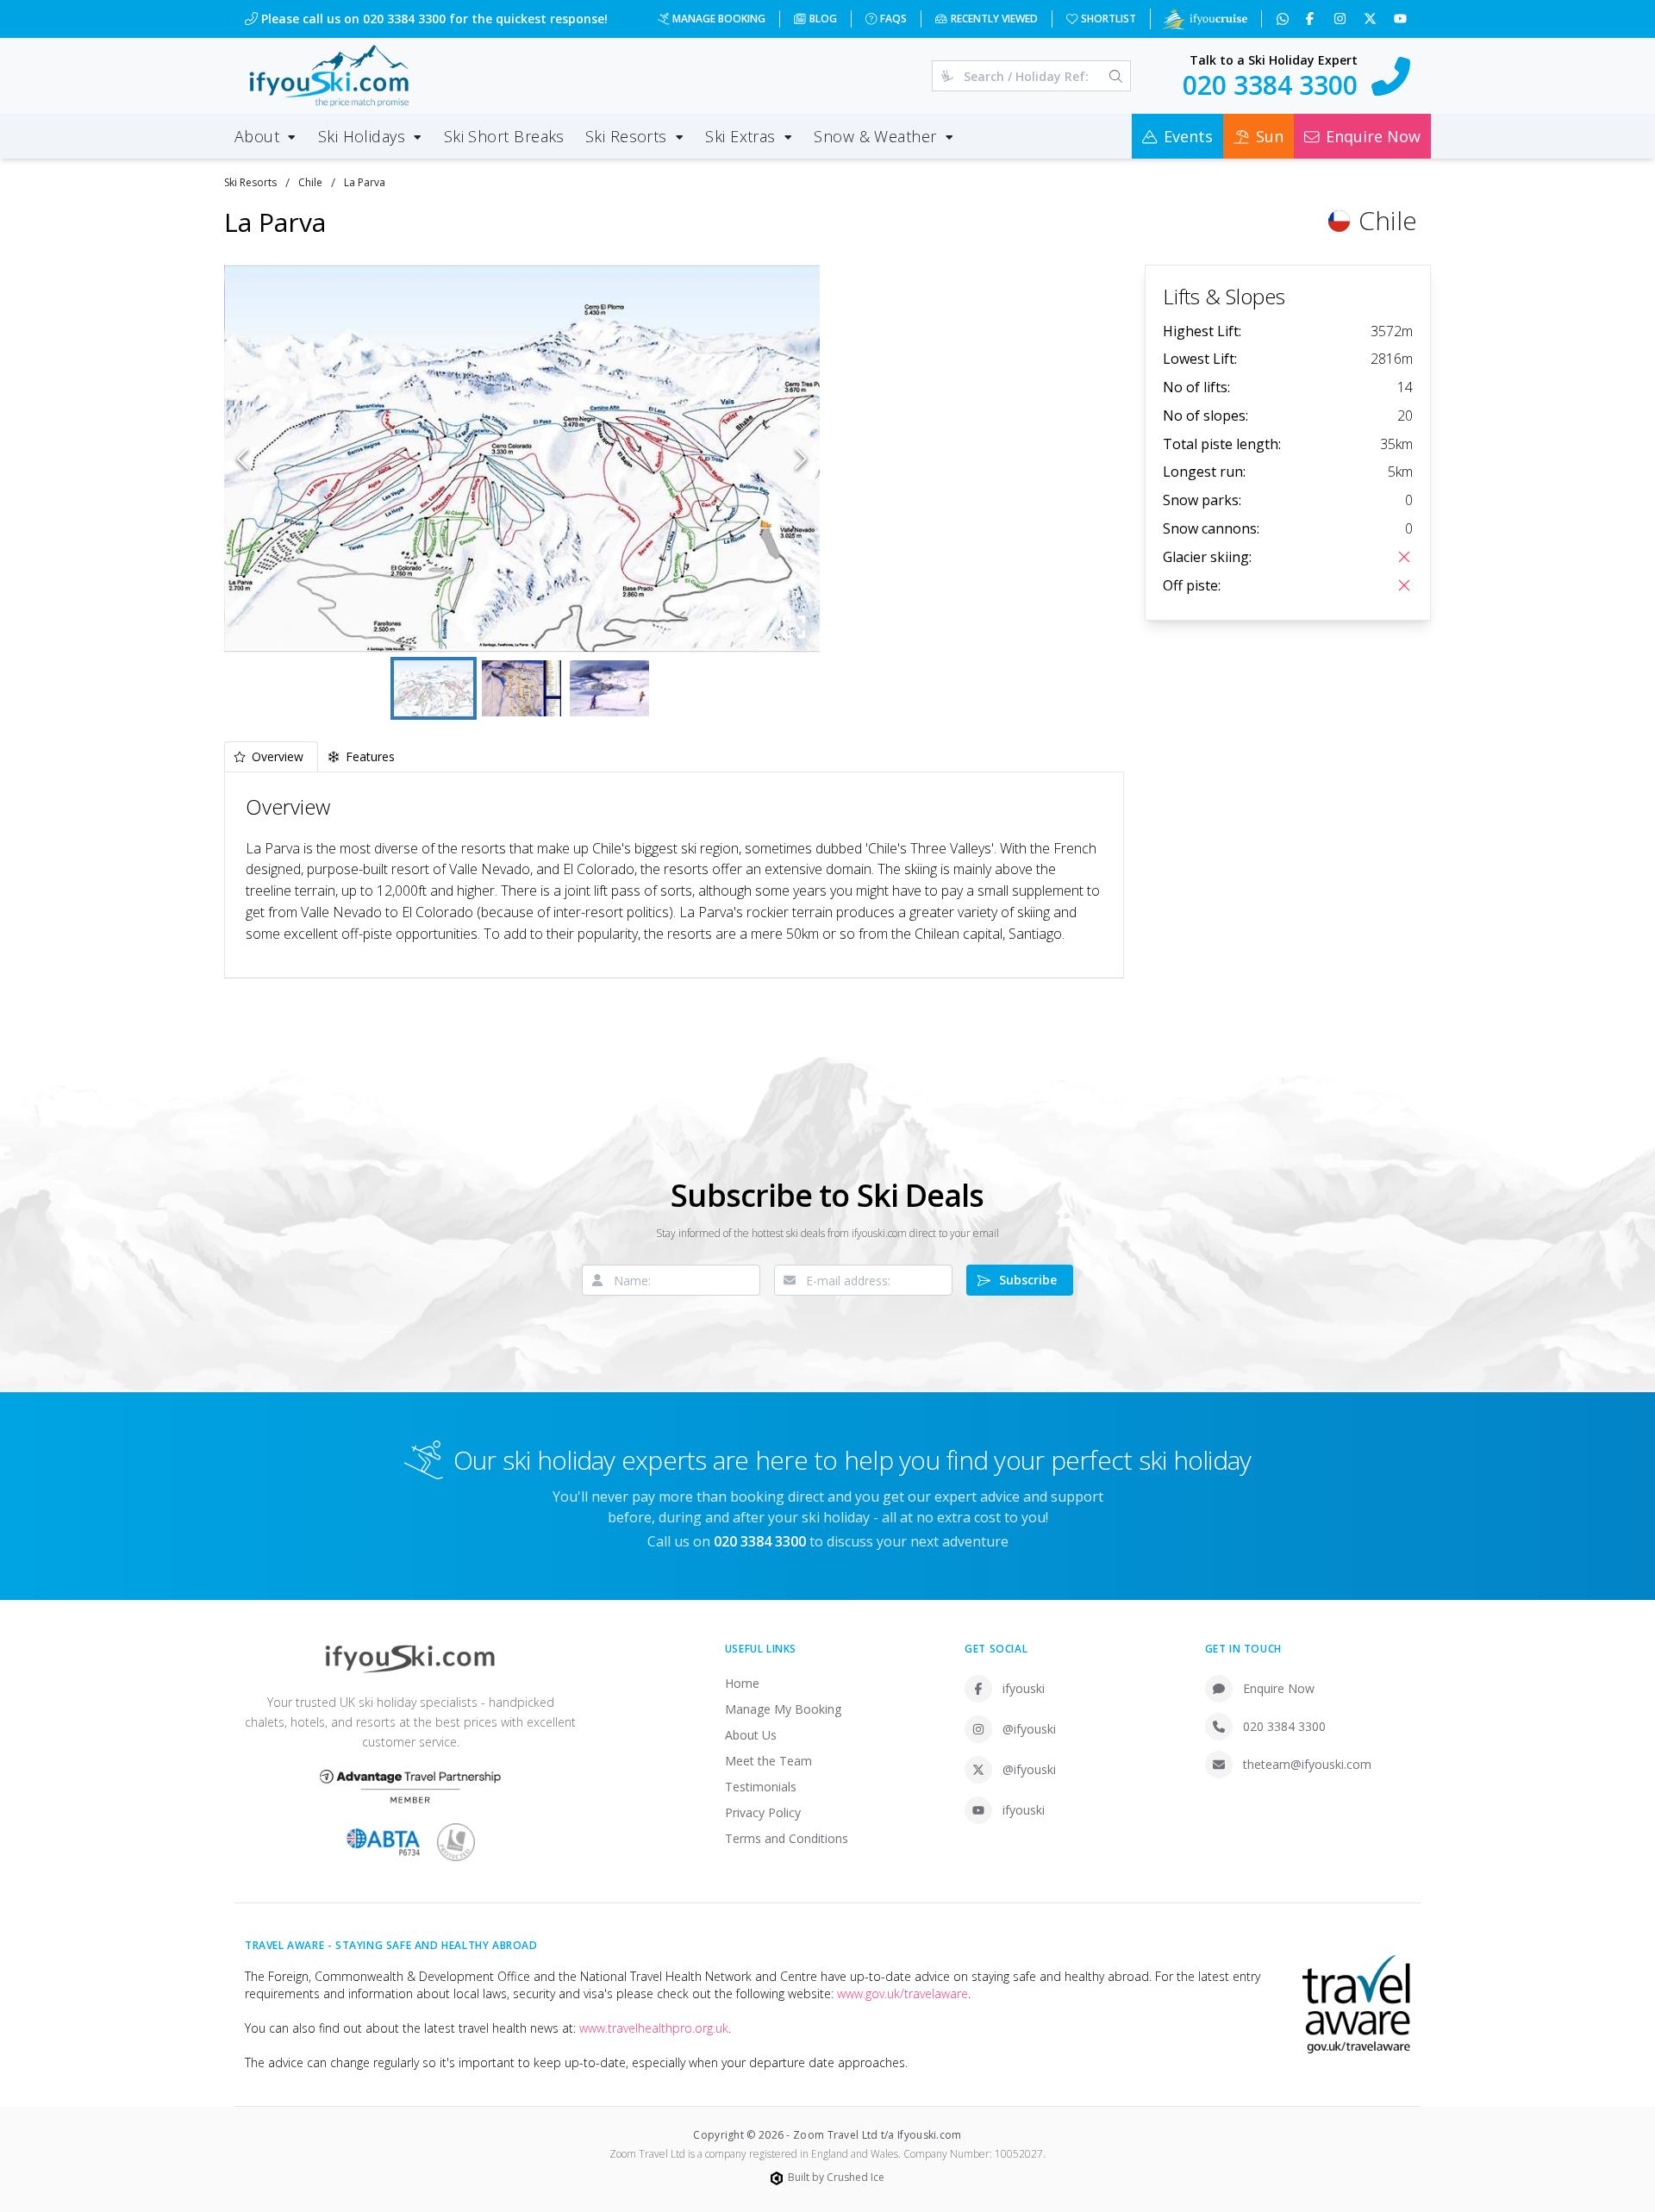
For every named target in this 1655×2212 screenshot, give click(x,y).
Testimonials (761, 1787)
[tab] (271, 756)
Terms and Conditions (787, 1838)
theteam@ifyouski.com (1307, 1764)
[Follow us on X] (1372, 19)
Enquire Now (1279, 1688)
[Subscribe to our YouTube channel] (1402, 19)
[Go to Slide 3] (609, 688)
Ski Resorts (250, 182)
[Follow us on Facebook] (1312, 19)
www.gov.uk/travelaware (902, 1993)
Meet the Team (768, 1761)
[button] (522, 459)
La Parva (365, 182)
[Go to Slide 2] (521, 688)
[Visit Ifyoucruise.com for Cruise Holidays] (1204, 19)
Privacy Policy (763, 1812)
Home (742, 1683)
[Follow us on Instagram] (1342, 19)
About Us (751, 1735)
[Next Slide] (801, 459)
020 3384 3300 (1284, 1726)
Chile (310, 182)
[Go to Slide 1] (434, 688)
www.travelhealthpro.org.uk (654, 2028)
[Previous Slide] (243, 459)
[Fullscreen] (794, 627)
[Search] (1116, 76)
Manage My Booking (783, 1709)
